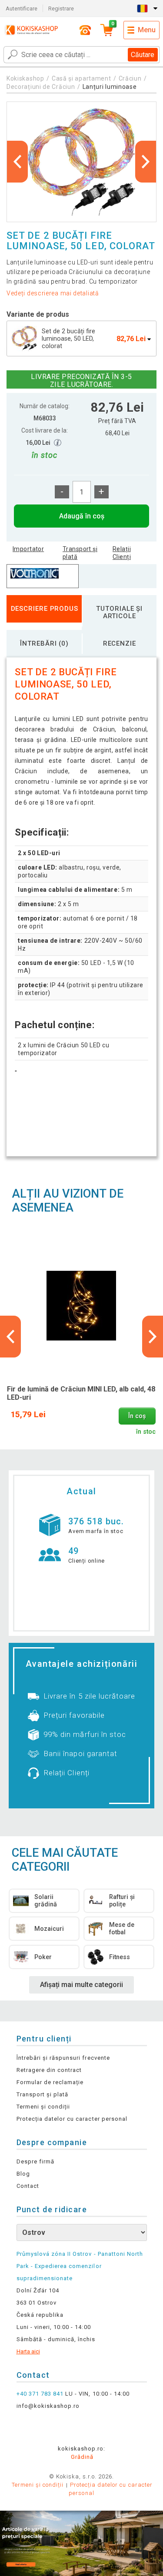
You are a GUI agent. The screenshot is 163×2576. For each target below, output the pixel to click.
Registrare (61, 8)
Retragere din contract (49, 2070)
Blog (23, 2174)
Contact (28, 2186)
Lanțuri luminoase (110, 87)
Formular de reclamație (50, 2082)
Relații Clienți (122, 553)
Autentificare (22, 8)
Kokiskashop (25, 78)
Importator (28, 549)
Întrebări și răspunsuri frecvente (63, 2058)
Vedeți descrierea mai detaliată (53, 293)
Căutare (143, 55)
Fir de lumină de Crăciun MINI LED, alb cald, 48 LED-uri (81, 1393)
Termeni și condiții (43, 2107)
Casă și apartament (81, 78)
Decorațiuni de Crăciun (41, 87)
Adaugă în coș (82, 516)
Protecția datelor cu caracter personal (72, 2119)
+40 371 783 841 (40, 2394)
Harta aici (28, 2351)
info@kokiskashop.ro (48, 2406)
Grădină (82, 2457)
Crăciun (130, 78)
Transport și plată (80, 553)
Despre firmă (35, 2161)
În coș (137, 1416)
